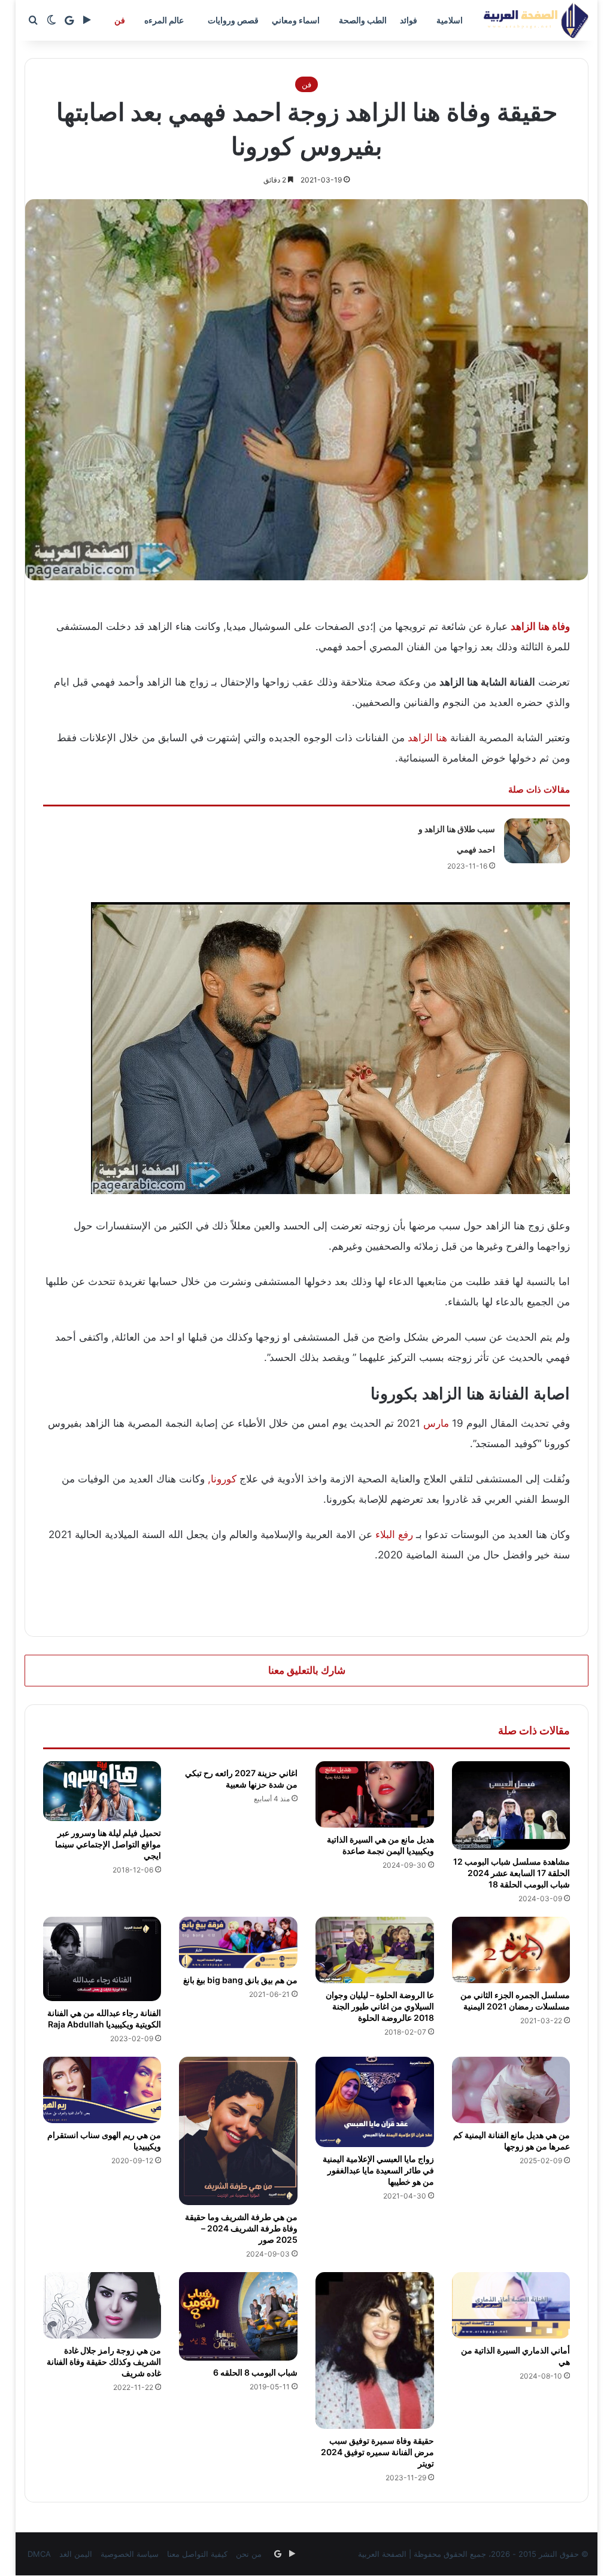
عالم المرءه (164, 20)
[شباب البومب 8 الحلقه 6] (238, 2316)
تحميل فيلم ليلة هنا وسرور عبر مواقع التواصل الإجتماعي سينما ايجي (108, 1844)
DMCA (39, 2554)
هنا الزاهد (427, 738)
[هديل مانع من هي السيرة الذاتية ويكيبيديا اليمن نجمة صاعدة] (375, 1795)
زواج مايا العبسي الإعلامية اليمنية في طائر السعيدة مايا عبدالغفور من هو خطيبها (378, 2170)
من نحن (249, 2554)
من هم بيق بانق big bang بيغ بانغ (240, 1980)
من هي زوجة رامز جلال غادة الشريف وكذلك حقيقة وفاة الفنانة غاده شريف (104, 2362)
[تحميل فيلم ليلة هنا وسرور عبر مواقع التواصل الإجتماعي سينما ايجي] (102, 1791)
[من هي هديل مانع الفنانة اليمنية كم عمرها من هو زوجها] (511, 2090)
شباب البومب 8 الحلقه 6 (255, 2372)
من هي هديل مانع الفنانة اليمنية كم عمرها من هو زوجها (512, 2140)
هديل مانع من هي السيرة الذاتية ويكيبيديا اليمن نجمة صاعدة (380, 1845)
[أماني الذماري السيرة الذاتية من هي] (511, 2305)
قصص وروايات (233, 20)
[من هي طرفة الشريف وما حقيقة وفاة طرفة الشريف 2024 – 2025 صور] (238, 2131)
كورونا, (222, 1479)
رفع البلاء (394, 1534)
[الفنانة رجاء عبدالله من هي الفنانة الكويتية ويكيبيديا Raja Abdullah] (102, 1959)
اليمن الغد (76, 2554)
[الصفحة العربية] (536, 20)
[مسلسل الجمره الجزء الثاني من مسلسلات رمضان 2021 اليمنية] (511, 1950)
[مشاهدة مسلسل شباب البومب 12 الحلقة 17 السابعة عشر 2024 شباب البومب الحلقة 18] (511, 1805)
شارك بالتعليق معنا (307, 1670)
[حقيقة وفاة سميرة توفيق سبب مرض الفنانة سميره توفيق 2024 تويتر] (375, 2351)
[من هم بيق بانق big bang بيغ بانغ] (238, 1942)
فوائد (409, 20)
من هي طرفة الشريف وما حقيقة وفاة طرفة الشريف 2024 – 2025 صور (241, 2228)
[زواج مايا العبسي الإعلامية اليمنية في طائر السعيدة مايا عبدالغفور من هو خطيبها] (375, 2102)
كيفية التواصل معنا (197, 2554)
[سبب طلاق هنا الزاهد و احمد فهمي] (537, 841)
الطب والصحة (363, 20)
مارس (436, 1423)
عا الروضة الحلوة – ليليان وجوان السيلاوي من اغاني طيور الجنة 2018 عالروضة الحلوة (380, 2006)
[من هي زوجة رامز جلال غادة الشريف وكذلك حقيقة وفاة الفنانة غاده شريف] (102, 2306)
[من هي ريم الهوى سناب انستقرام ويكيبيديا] (102, 2090)
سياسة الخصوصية (130, 2554)
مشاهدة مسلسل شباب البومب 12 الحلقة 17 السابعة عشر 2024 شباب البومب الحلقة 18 (512, 1873)
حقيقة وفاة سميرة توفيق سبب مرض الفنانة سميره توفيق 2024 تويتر (377, 2452)
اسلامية (450, 20)
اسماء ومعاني (296, 20)
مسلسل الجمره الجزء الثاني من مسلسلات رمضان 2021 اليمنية (515, 2000)
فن (120, 20)
